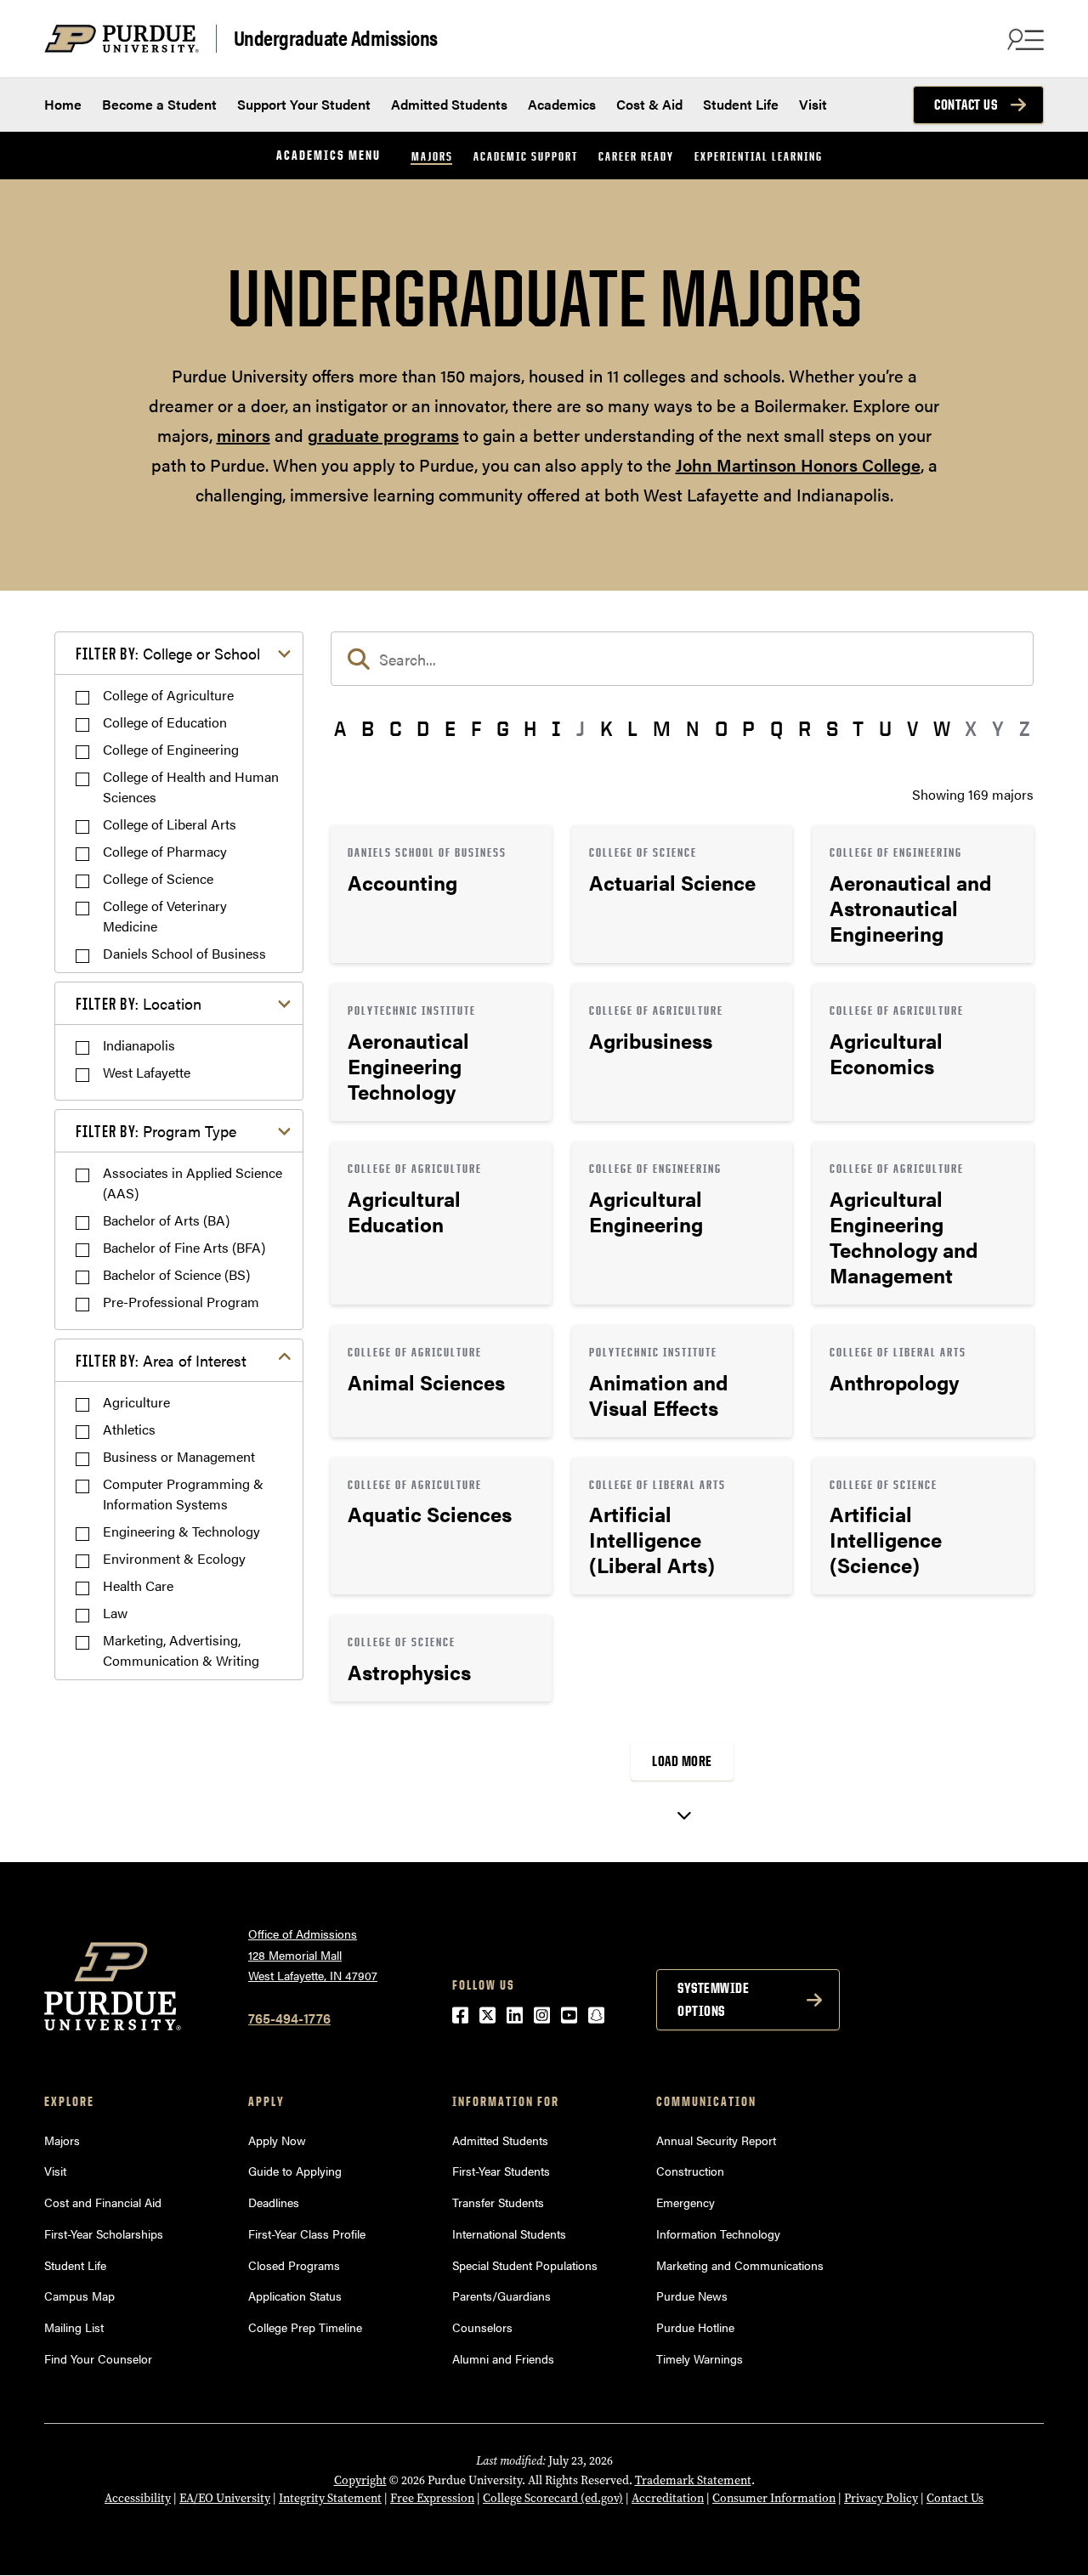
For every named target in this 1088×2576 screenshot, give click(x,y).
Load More (682, 1761)
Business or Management (179, 1456)
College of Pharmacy (165, 851)
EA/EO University (225, 2498)
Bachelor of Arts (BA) (166, 1220)
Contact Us (966, 105)
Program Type (156, 1131)
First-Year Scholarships (104, 2233)
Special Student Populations (525, 2265)
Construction (690, 2171)
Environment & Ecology (174, 1558)
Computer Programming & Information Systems (183, 1494)
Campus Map (79, 2296)
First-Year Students (501, 2171)
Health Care (138, 1585)
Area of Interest (161, 1360)
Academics (562, 104)
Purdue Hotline (695, 2327)
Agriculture (136, 1402)
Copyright (360, 2480)
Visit (813, 104)
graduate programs (383, 435)
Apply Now (277, 2140)
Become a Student (159, 104)
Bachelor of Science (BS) (176, 1274)
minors (244, 435)
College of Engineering (171, 749)
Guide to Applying (295, 2171)
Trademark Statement (693, 2480)
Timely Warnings (700, 2358)
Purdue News (692, 2296)
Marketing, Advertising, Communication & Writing (181, 1650)
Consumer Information (774, 2498)
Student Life (741, 104)
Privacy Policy (881, 2498)
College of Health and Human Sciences (191, 787)
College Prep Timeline (305, 2327)
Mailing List (74, 2327)
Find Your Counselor (98, 2358)
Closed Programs (294, 2265)
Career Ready (636, 156)
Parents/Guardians (501, 2296)
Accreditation (668, 2498)
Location (139, 1003)
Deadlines (274, 2202)
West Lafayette (147, 1072)
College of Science (158, 878)
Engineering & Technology (181, 1531)
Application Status (295, 2296)
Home (63, 104)
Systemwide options (713, 1999)
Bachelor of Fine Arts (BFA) (184, 1247)
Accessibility (138, 2498)
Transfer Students (498, 2202)
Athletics (129, 1429)
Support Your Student (304, 104)
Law (115, 1613)
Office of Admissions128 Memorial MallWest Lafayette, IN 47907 (313, 1954)
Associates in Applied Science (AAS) (193, 1183)
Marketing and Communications (740, 2265)
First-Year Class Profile (307, 2233)
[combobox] (682, 659)
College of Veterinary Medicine (165, 916)
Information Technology (718, 2233)
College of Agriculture (168, 695)
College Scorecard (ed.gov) (553, 2498)
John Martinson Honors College (798, 464)
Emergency (686, 2202)
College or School (168, 653)
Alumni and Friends (503, 2358)
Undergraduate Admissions (336, 38)
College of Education (165, 722)
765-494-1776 (289, 2018)
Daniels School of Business (184, 953)
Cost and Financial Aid (103, 2202)
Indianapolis (139, 1045)
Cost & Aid (649, 104)
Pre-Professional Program (181, 1302)
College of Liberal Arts (170, 824)
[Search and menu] (1023, 39)
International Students (509, 2233)
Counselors (482, 2327)
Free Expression (432, 2498)
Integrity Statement (330, 2498)
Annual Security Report (716, 2140)
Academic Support (526, 156)
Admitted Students (449, 104)
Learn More (441, 894)
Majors (432, 156)
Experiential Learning (759, 156)
